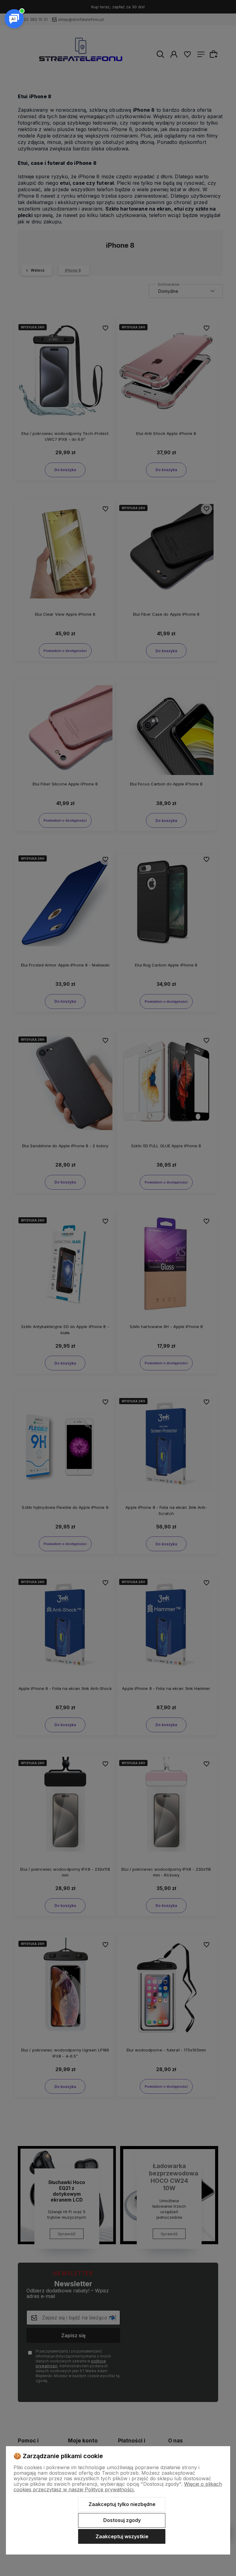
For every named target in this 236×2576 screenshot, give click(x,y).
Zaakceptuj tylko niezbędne (122, 2504)
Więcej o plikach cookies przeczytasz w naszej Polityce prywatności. (118, 2487)
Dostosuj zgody (122, 2520)
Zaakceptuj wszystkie (122, 2536)
